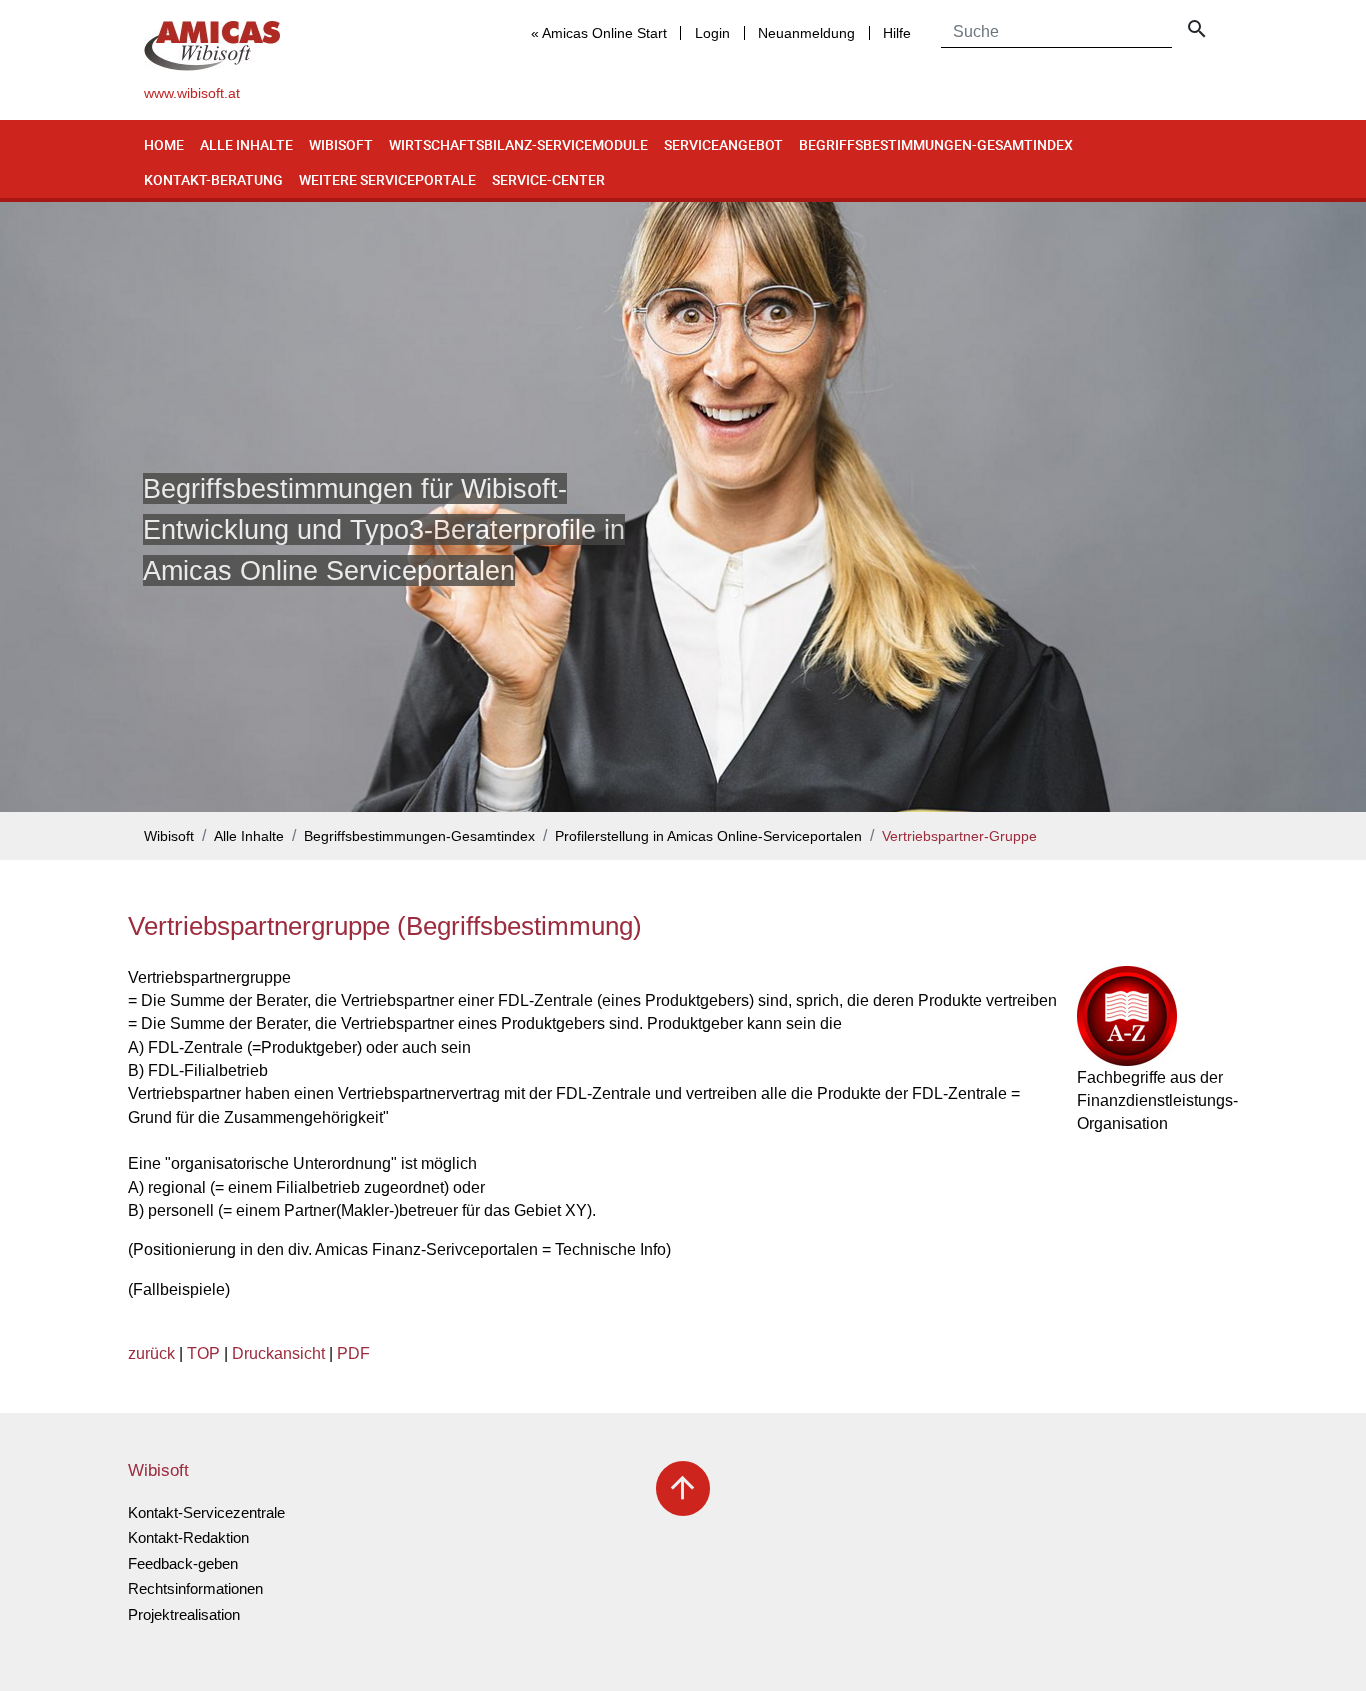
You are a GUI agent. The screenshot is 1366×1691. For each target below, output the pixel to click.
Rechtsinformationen (195, 1588)
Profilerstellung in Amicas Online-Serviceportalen (708, 836)
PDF (353, 1353)
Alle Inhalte (246, 144)
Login (712, 33)
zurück (151, 1353)
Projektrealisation (184, 1614)
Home (164, 144)
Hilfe (897, 33)
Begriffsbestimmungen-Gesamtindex (936, 144)
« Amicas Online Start (599, 33)
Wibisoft (341, 144)
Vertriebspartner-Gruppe (959, 836)
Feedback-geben (183, 1563)
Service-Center (548, 179)
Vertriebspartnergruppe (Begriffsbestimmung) (385, 926)
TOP (203, 1353)
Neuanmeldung (806, 33)
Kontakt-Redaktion (188, 1537)
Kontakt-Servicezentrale (206, 1512)
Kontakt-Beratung (213, 179)
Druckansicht (278, 1353)
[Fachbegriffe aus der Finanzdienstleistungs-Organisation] (1157, 1016)
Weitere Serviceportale (387, 179)
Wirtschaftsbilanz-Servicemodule (518, 144)
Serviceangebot (723, 144)
